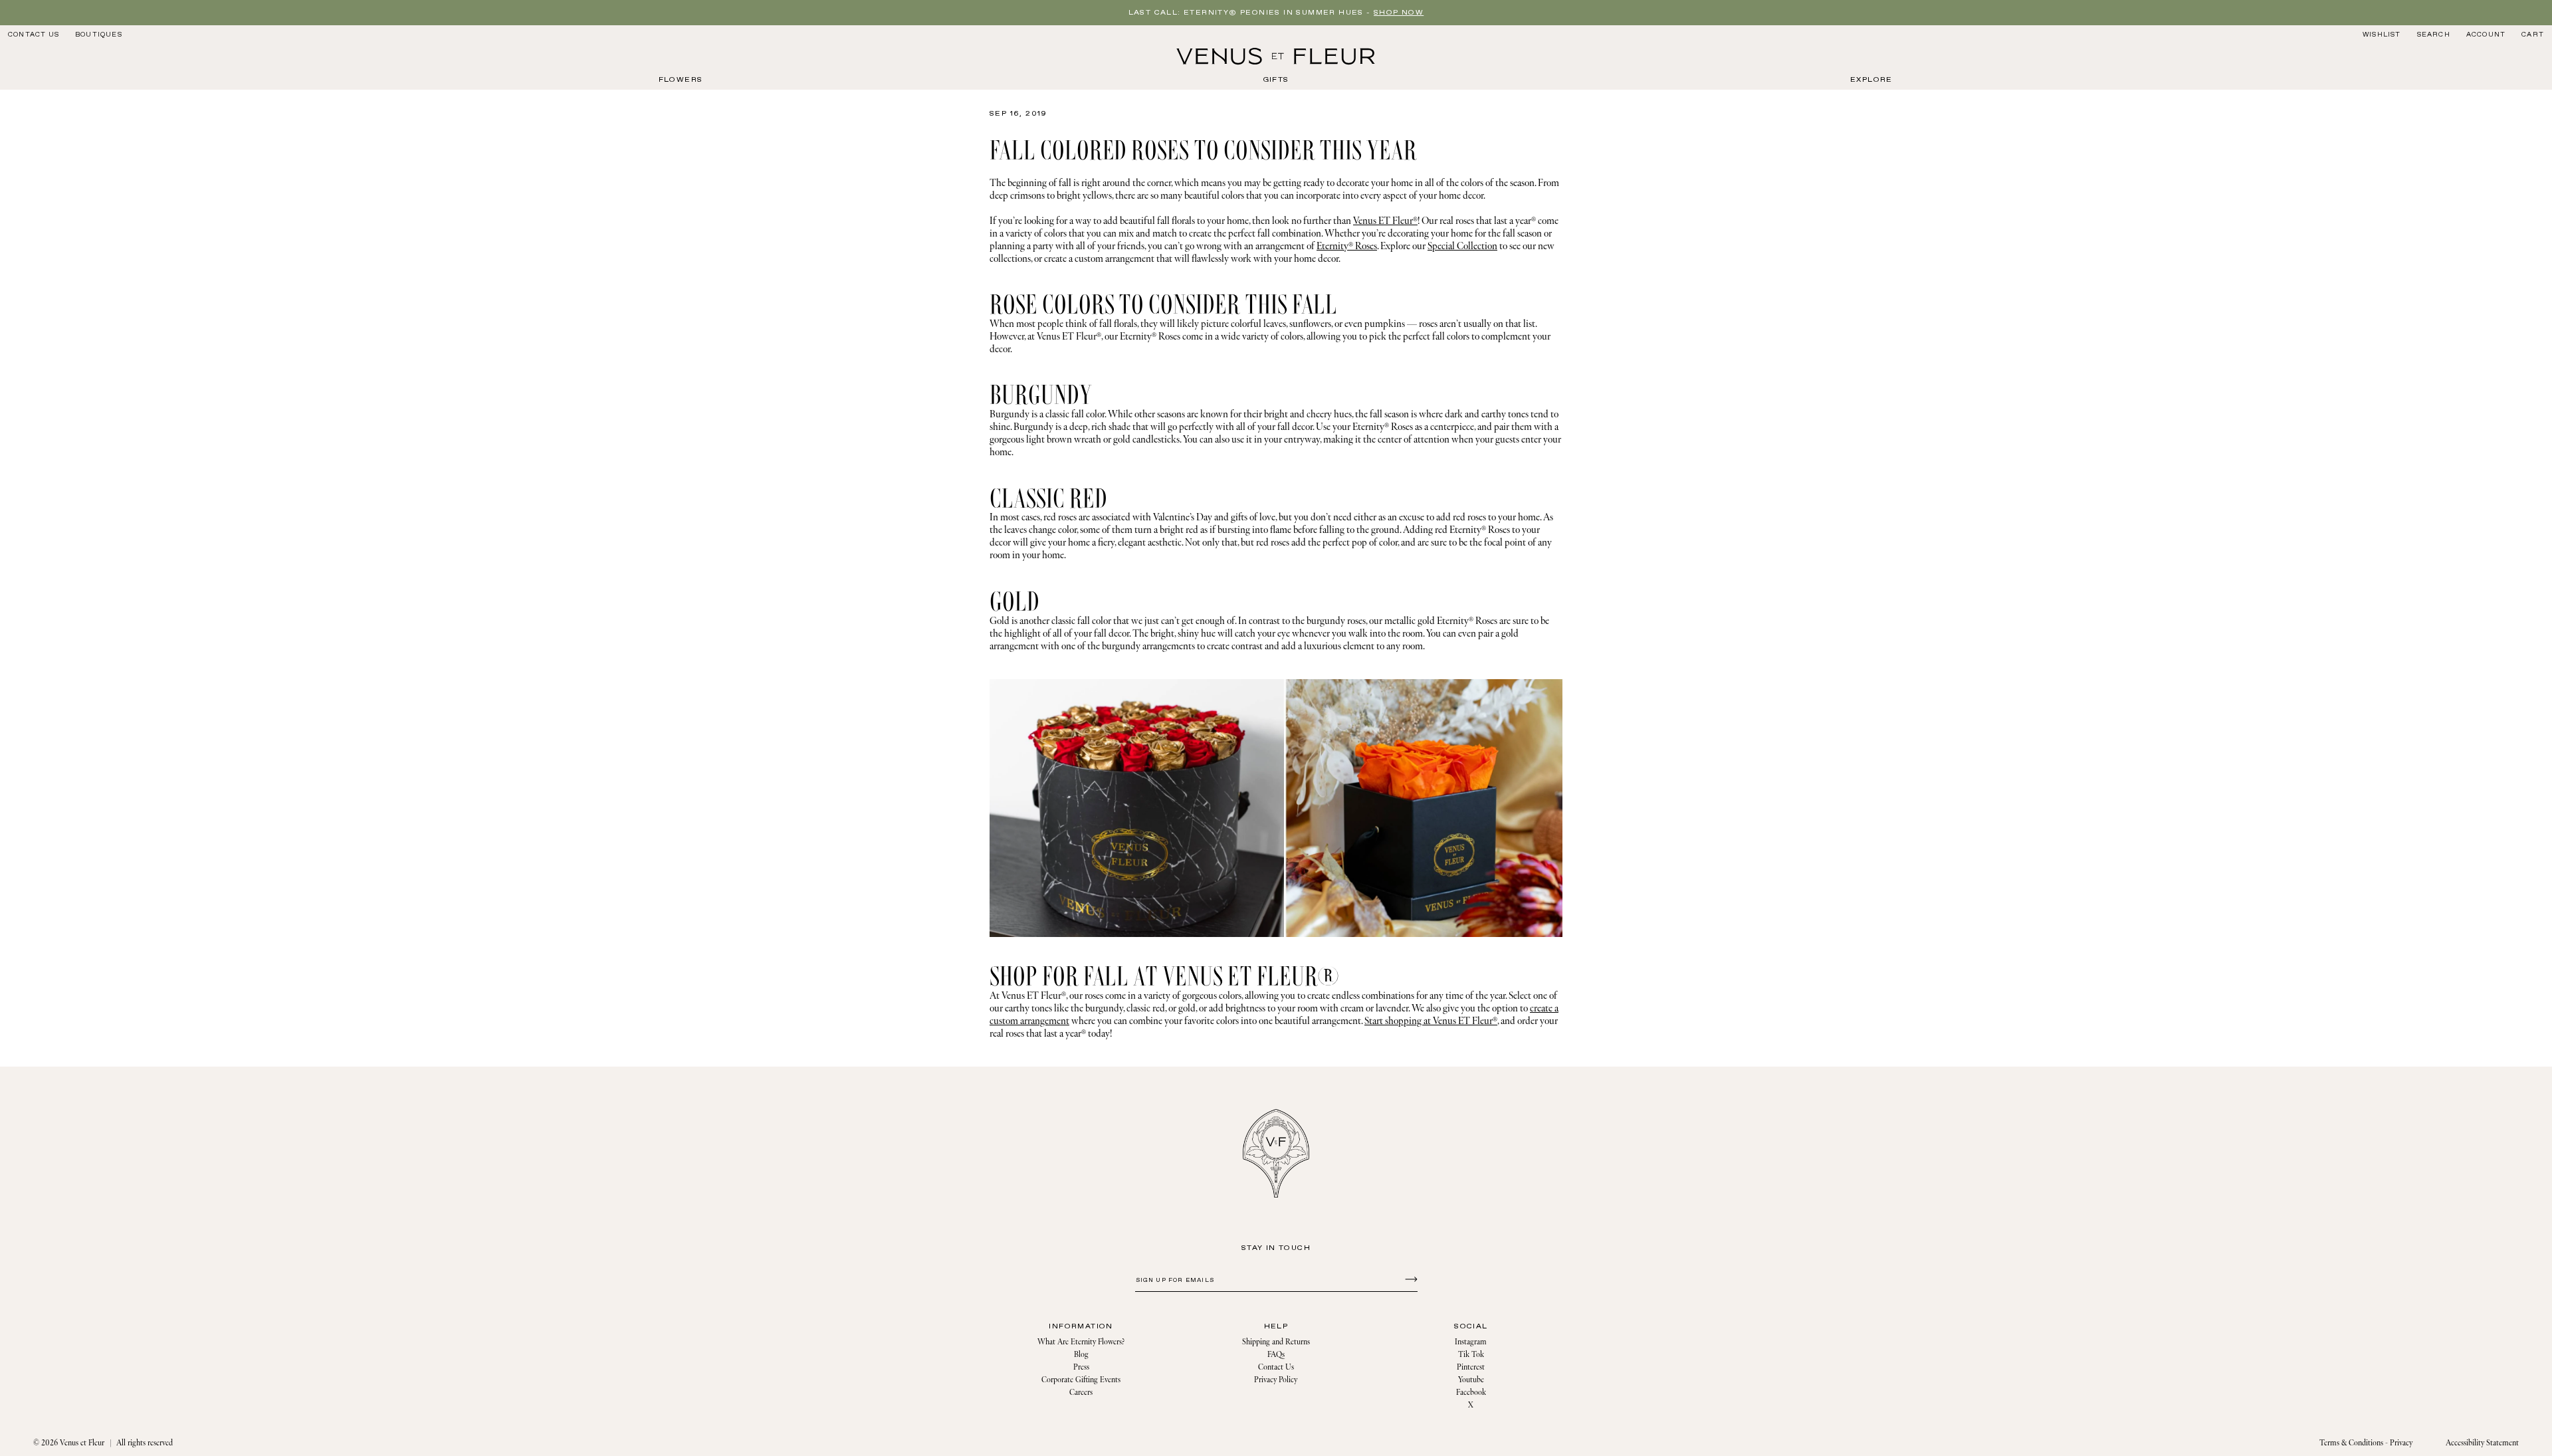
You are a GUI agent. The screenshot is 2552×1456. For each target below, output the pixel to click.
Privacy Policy (1276, 1380)
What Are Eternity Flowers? (1081, 1342)
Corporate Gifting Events (1081, 1380)
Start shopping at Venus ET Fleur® (1431, 1021)
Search (2433, 34)
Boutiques (99, 35)
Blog (1081, 1355)
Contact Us (34, 35)
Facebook (1471, 1393)
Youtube (1471, 1380)
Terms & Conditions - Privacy (2366, 1443)
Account (2486, 35)
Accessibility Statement (2482, 1443)
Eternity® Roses (1347, 246)
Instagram (1471, 1342)
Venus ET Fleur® (1385, 221)
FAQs (1276, 1355)
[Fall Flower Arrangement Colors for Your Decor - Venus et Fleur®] (1276, 56)
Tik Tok (1471, 1355)
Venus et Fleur (82, 1443)
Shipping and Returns (1276, 1342)
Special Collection (1462, 246)
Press (1081, 1367)
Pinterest (1471, 1367)
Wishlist (2382, 35)
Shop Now (1399, 13)
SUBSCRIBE (1409, 1279)
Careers (1081, 1393)
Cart (2533, 35)
